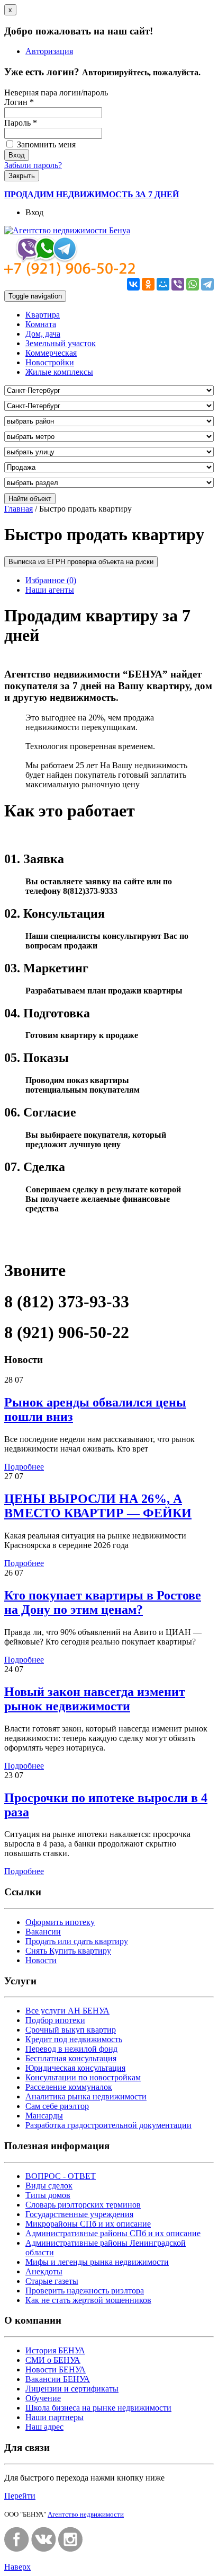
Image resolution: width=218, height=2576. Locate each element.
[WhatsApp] (193, 284)
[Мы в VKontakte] (44, 2549)
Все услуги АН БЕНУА (67, 2011)
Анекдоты (44, 2271)
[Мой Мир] (163, 284)
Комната (41, 324)
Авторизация (49, 51)
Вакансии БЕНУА (58, 2379)
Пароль (21, 123)
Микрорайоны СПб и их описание (88, 2224)
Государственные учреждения (79, 2214)
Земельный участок (61, 343)
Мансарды (44, 2116)
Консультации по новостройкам (83, 2077)
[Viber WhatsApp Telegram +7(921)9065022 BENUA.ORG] (70, 273)
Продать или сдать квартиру (77, 1941)
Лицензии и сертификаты (72, 2389)
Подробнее (24, 1467)
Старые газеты (52, 2281)
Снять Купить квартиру (68, 1951)
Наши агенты (50, 590)
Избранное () (51, 580)
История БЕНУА (55, 2350)
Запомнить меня (45, 144)
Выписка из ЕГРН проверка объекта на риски (81, 562)
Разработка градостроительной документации (108, 2125)
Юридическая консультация (75, 2068)
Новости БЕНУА (56, 2370)
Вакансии (43, 1932)
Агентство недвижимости (86, 2514)
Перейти (20, 2496)
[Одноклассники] (148, 284)
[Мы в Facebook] (17, 2549)
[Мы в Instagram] (71, 2549)
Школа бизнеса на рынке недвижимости (98, 2408)
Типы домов (48, 2195)
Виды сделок (49, 2186)
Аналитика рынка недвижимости (86, 2096)
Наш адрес (44, 2427)
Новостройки (50, 362)
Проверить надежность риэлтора (85, 2291)
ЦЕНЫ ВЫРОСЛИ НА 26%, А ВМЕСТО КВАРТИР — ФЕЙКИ (98, 1506)
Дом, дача (43, 334)
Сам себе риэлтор (57, 2106)
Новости (41, 1960)
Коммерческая (51, 353)
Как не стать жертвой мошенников (88, 2300)
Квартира (43, 315)
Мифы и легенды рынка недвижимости (97, 2262)
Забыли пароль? (33, 165)
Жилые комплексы (59, 372)
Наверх (17, 2567)
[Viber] (178, 284)
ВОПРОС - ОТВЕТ (61, 2176)
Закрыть (22, 176)
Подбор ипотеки (55, 2020)
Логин (19, 102)
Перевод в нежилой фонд (71, 2049)
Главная (19, 509)
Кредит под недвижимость (74, 2039)
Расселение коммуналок (69, 2087)
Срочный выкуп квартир (71, 2030)
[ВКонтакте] (133, 284)
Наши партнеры (54, 2417)
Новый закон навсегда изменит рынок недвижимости (95, 1699)
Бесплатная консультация (71, 2058)
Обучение (43, 2398)
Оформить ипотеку (60, 1922)
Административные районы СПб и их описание (113, 2233)
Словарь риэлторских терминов (83, 2205)
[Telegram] (207, 284)
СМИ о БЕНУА (53, 2360)
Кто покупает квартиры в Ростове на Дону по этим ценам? (103, 1602)
